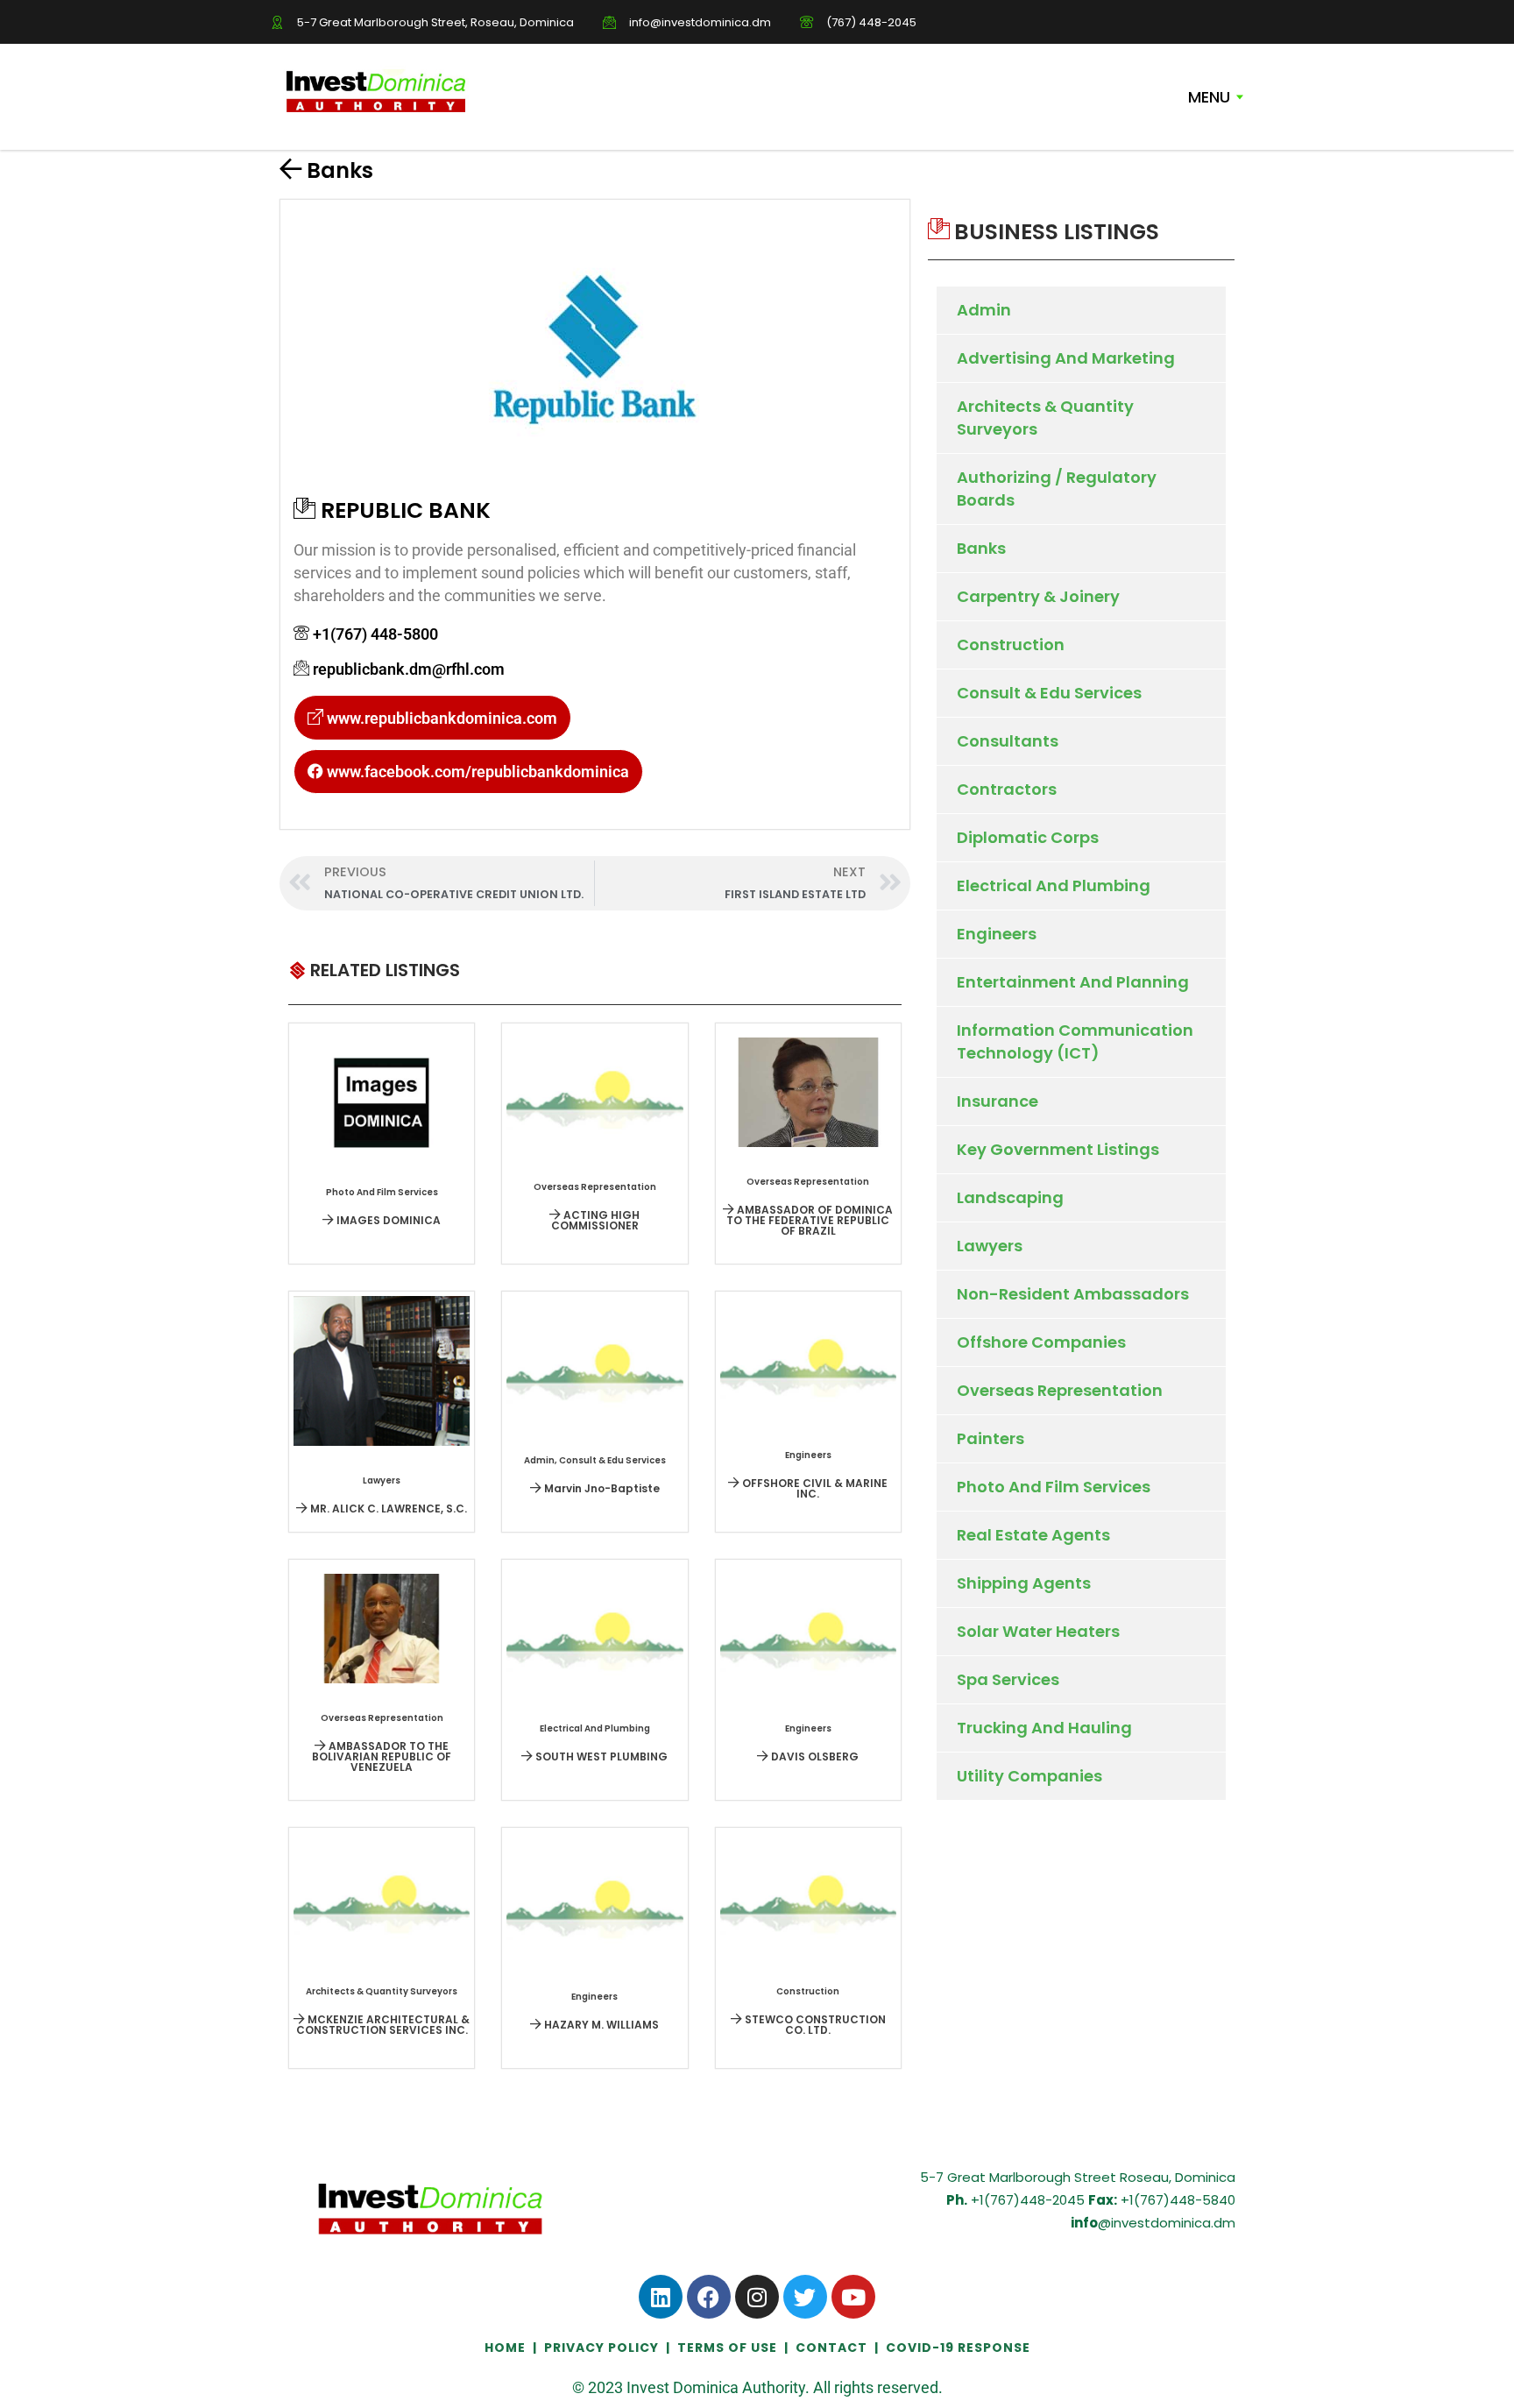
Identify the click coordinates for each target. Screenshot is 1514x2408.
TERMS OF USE (727, 2348)
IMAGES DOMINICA (387, 1220)
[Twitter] (805, 2297)
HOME (507, 2348)
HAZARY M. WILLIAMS (600, 2025)
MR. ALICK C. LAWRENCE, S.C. (387, 1509)
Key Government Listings (1058, 1149)
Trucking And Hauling (1044, 1728)
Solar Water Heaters (1038, 1631)
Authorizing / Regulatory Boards (1057, 489)
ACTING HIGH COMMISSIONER (595, 1220)
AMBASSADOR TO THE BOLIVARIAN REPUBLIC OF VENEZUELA (382, 1756)
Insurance (998, 1101)
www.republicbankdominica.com (440, 718)
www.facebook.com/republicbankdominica (476, 772)
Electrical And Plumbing (1054, 885)
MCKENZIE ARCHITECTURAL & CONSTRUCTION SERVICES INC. (383, 2025)
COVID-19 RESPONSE (958, 2348)
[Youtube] (853, 2297)
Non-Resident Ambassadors (1073, 1294)
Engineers (997, 934)
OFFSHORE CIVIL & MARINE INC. (814, 1488)
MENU (1209, 97)
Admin (984, 310)
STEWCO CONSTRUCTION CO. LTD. (814, 2025)
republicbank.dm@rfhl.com (409, 669)
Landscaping (1010, 1197)
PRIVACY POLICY (601, 2348)
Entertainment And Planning (1073, 982)
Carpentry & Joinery (1038, 596)
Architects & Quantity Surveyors (1045, 418)
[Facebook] (709, 2297)
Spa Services (1008, 1679)
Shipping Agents (1024, 1583)
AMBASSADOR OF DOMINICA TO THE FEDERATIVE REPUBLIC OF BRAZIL (810, 1220)
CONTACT (831, 2348)
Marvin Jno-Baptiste (601, 1488)
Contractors (1007, 789)
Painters (990, 1438)
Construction (1011, 644)
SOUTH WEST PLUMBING (600, 1756)
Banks (340, 170)
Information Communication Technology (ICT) (1075, 1041)
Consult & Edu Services (1049, 693)
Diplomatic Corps (1028, 837)
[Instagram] (757, 2297)
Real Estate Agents (1033, 1535)
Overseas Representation (1060, 1390)
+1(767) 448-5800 (375, 634)
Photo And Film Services (1054, 1487)
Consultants (1008, 741)
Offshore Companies (1041, 1342)
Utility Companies (1029, 1776)
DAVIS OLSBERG (814, 1756)
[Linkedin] (661, 2297)
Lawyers (990, 1246)
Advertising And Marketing (1066, 358)
